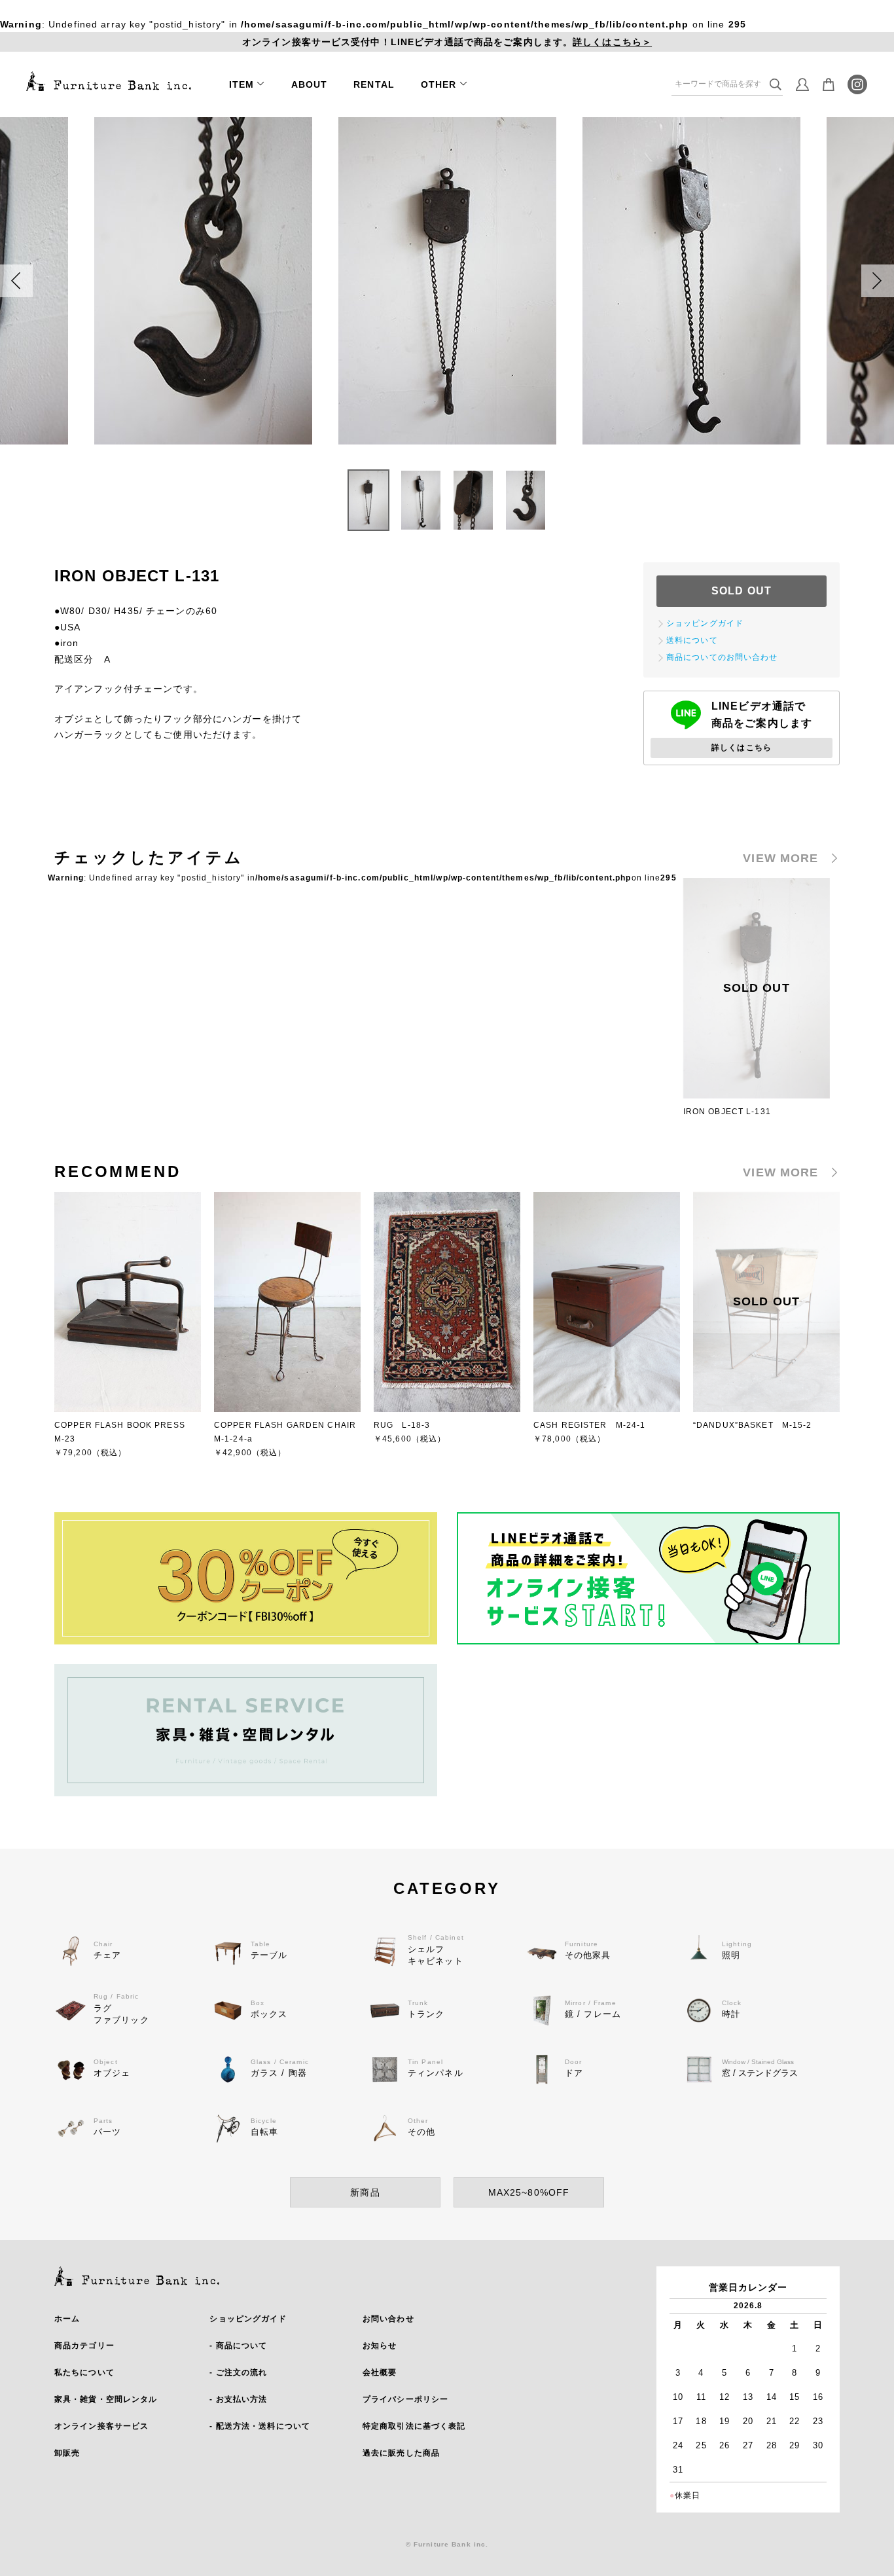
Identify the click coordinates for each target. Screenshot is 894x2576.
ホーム (67, 2319)
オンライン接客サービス (101, 2426)
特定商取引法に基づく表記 (414, 2426)
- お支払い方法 (238, 2399)
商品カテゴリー (84, 2346)
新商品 (365, 2192)
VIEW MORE (780, 858)
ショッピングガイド (248, 2319)
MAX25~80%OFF (529, 2192)
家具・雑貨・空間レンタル (106, 2399)
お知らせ (380, 2346)
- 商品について (238, 2346)
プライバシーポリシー (405, 2399)
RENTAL (374, 84)
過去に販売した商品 (401, 2453)
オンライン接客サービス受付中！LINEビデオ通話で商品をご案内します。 (447, 42)
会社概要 (380, 2372)
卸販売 (67, 2453)
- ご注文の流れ (238, 2372)
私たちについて (84, 2372)
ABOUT (310, 84)
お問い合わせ (388, 2319)
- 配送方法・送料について (260, 2426)
